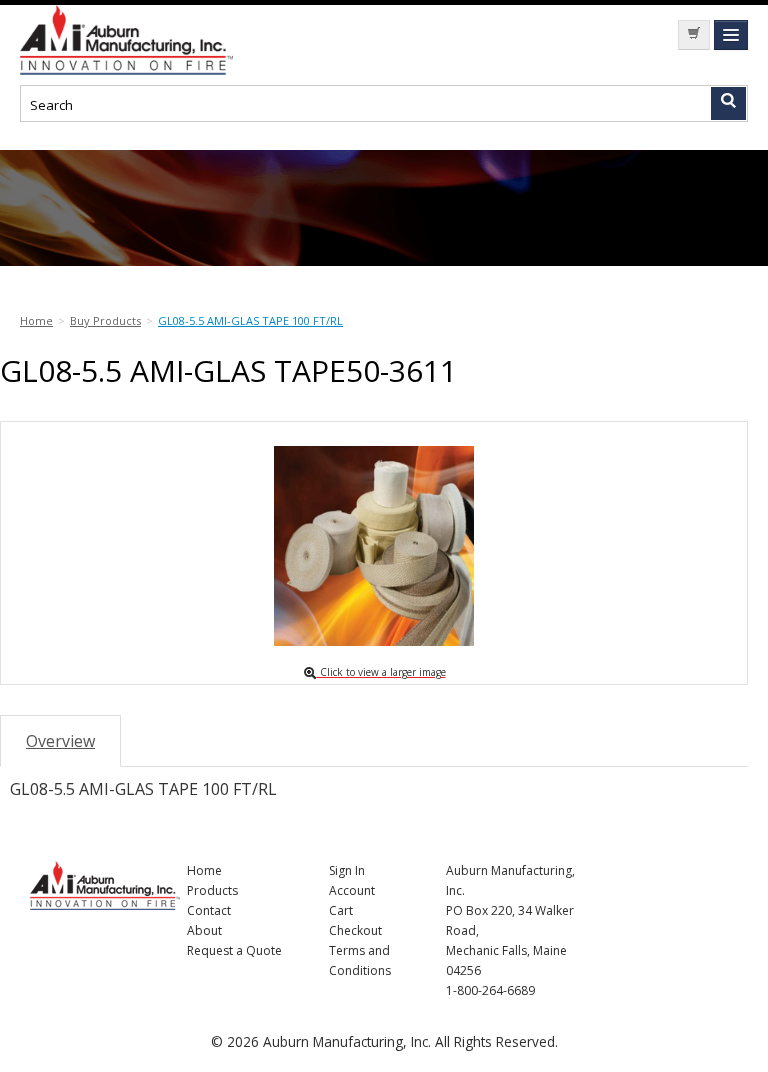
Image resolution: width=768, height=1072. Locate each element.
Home (204, 870)
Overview (60, 741)
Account (352, 890)
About (204, 930)
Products (212, 890)
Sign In (347, 870)
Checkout (355, 930)
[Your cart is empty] (694, 35)
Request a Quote (234, 950)
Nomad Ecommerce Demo (170, 40)
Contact (209, 910)
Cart (341, 910)
